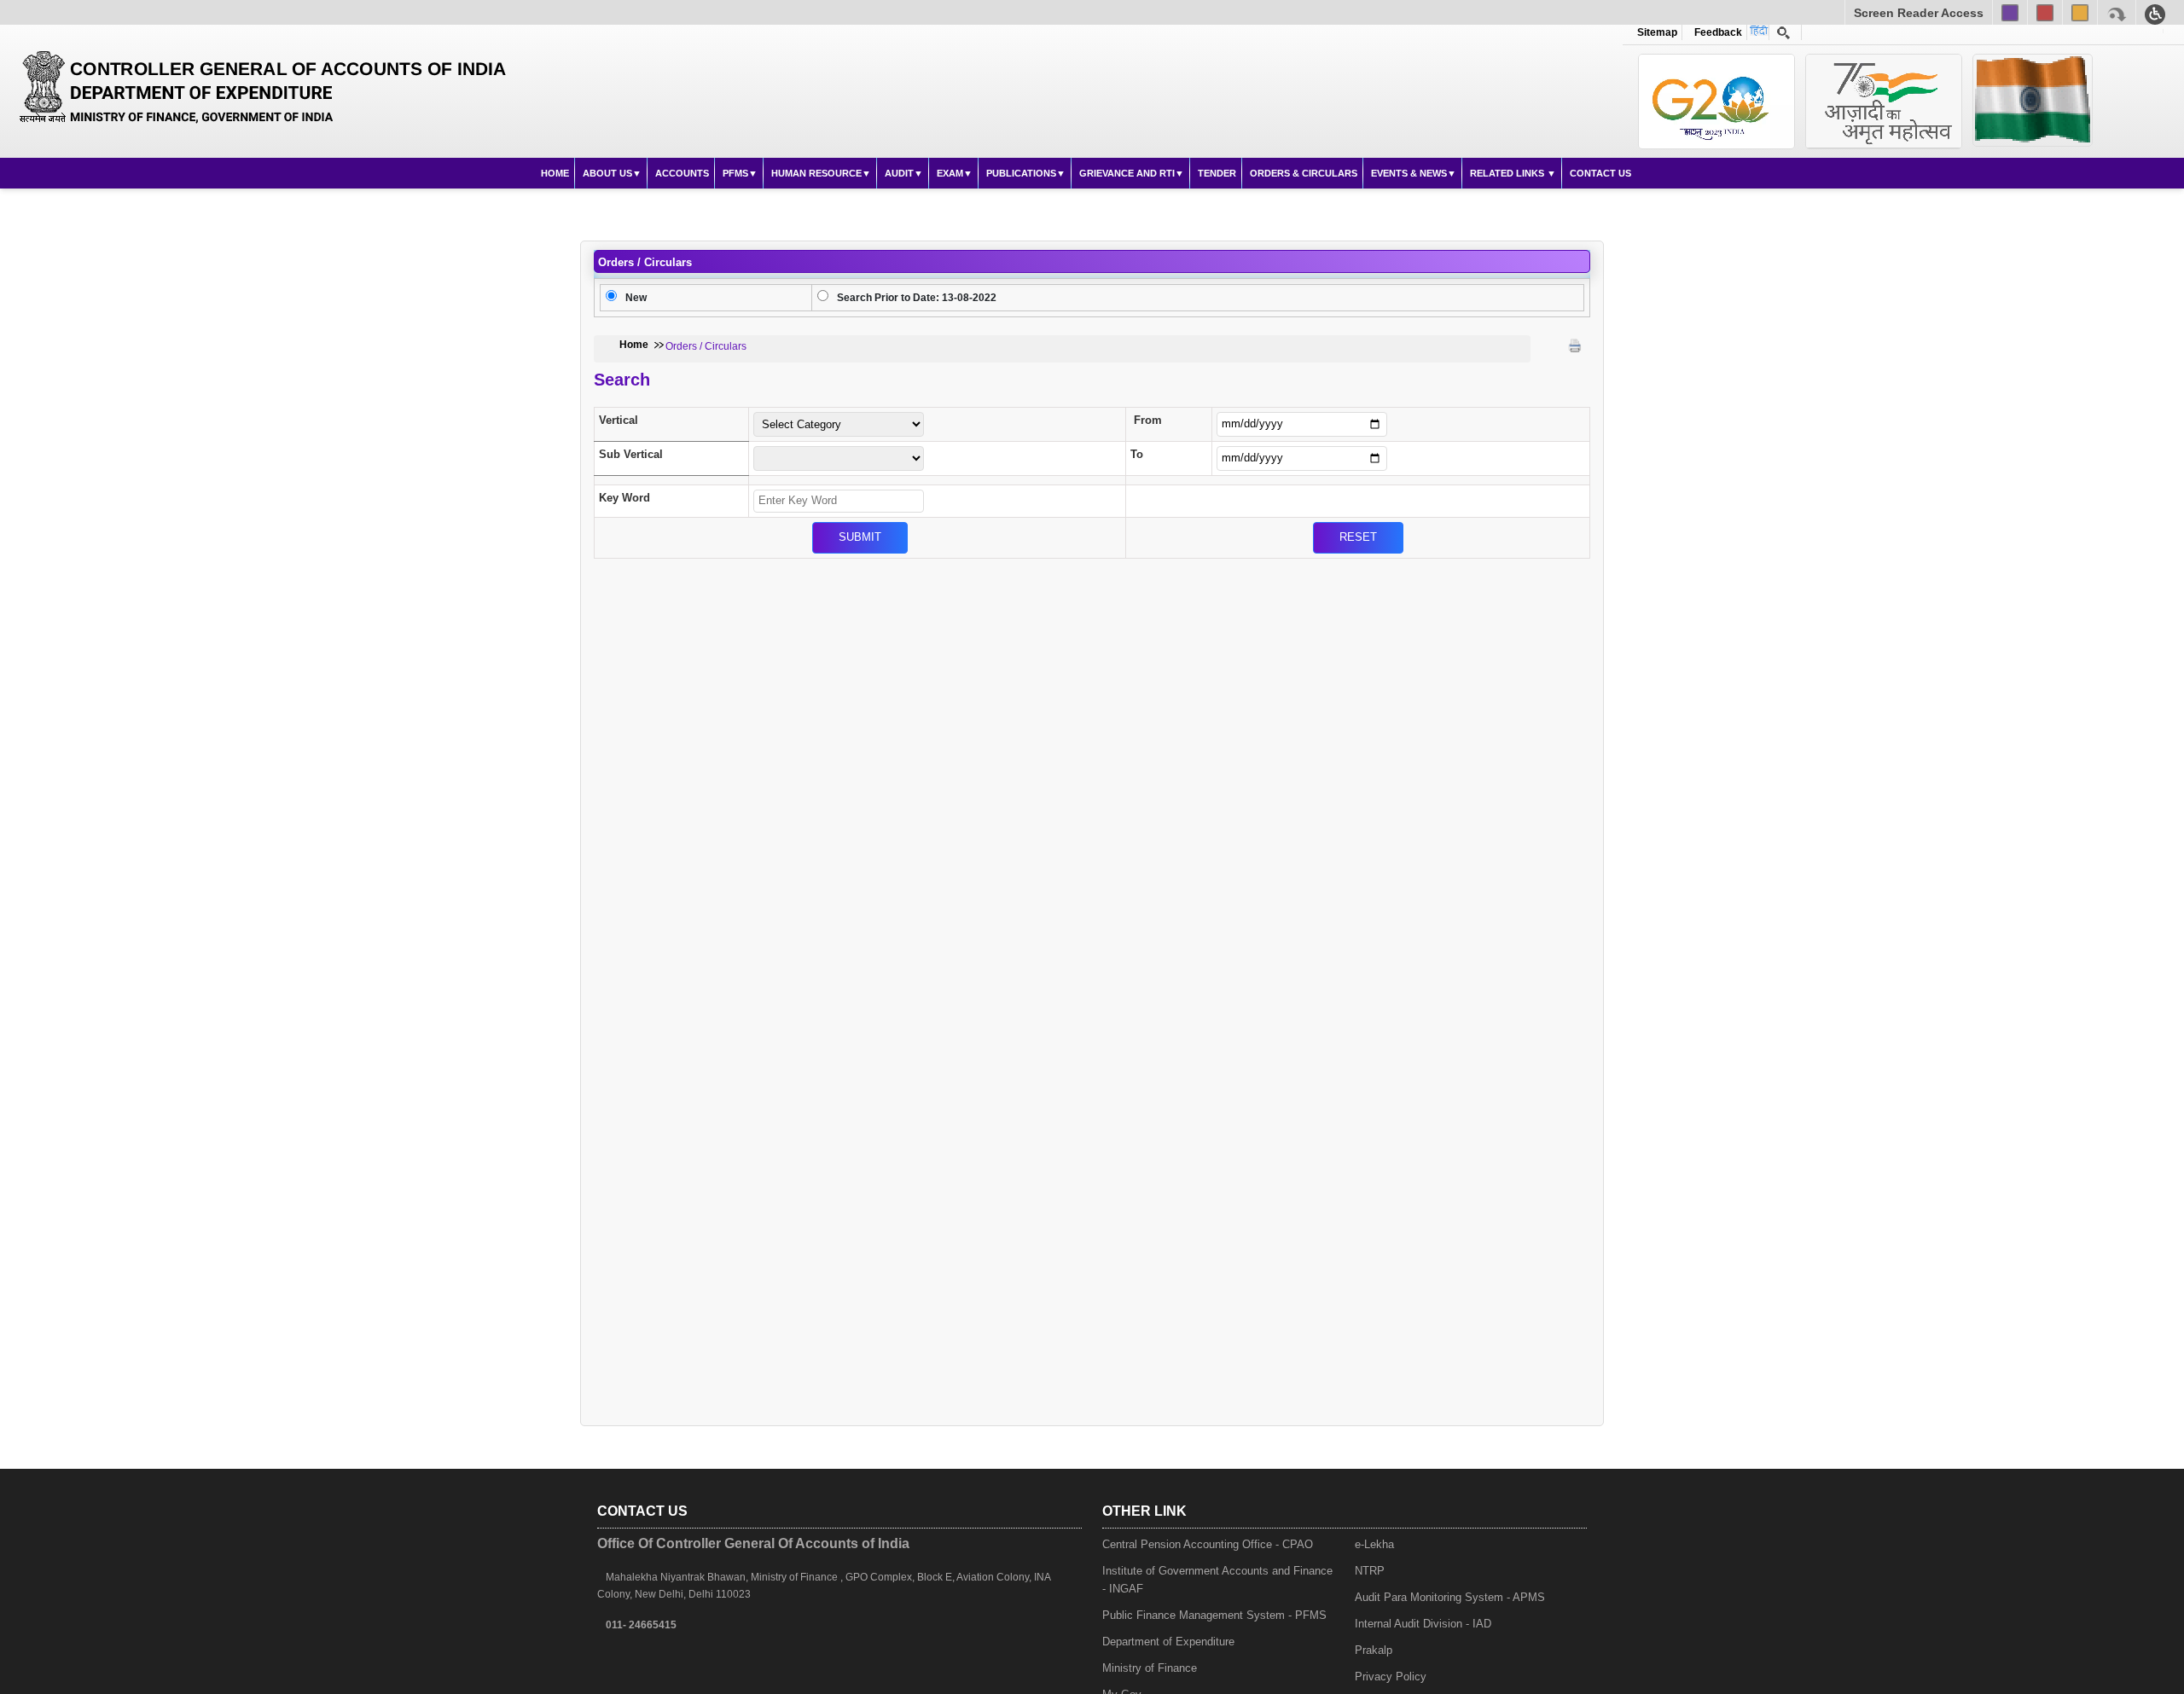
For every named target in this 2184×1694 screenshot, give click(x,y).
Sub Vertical (631, 454)
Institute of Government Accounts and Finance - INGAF (1217, 1580)
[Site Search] (1783, 32)
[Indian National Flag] (1716, 101)
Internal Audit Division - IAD (1423, 1624)
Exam (950, 173)
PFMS (735, 173)
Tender (1217, 173)
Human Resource (816, 173)
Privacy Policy (1391, 1677)
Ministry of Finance (1150, 1668)
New (636, 298)
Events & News (1409, 173)
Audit (899, 173)
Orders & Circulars (1304, 173)
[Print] (1575, 345)
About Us (607, 173)
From (1148, 420)
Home (555, 173)
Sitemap (1657, 32)
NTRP (1370, 1571)
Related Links (1508, 173)
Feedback (1716, 32)
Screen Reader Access (1919, 13)
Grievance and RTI (1127, 173)
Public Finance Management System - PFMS (1214, 1615)
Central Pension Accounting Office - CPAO (1208, 1544)
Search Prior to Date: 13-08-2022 (917, 298)
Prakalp (1374, 1650)
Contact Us (1600, 173)
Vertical (619, 420)
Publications (1021, 173)
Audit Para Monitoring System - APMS (1450, 1597)
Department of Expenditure (1168, 1642)
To (1137, 454)
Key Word (624, 498)
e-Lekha (1374, 1544)
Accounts (682, 173)
